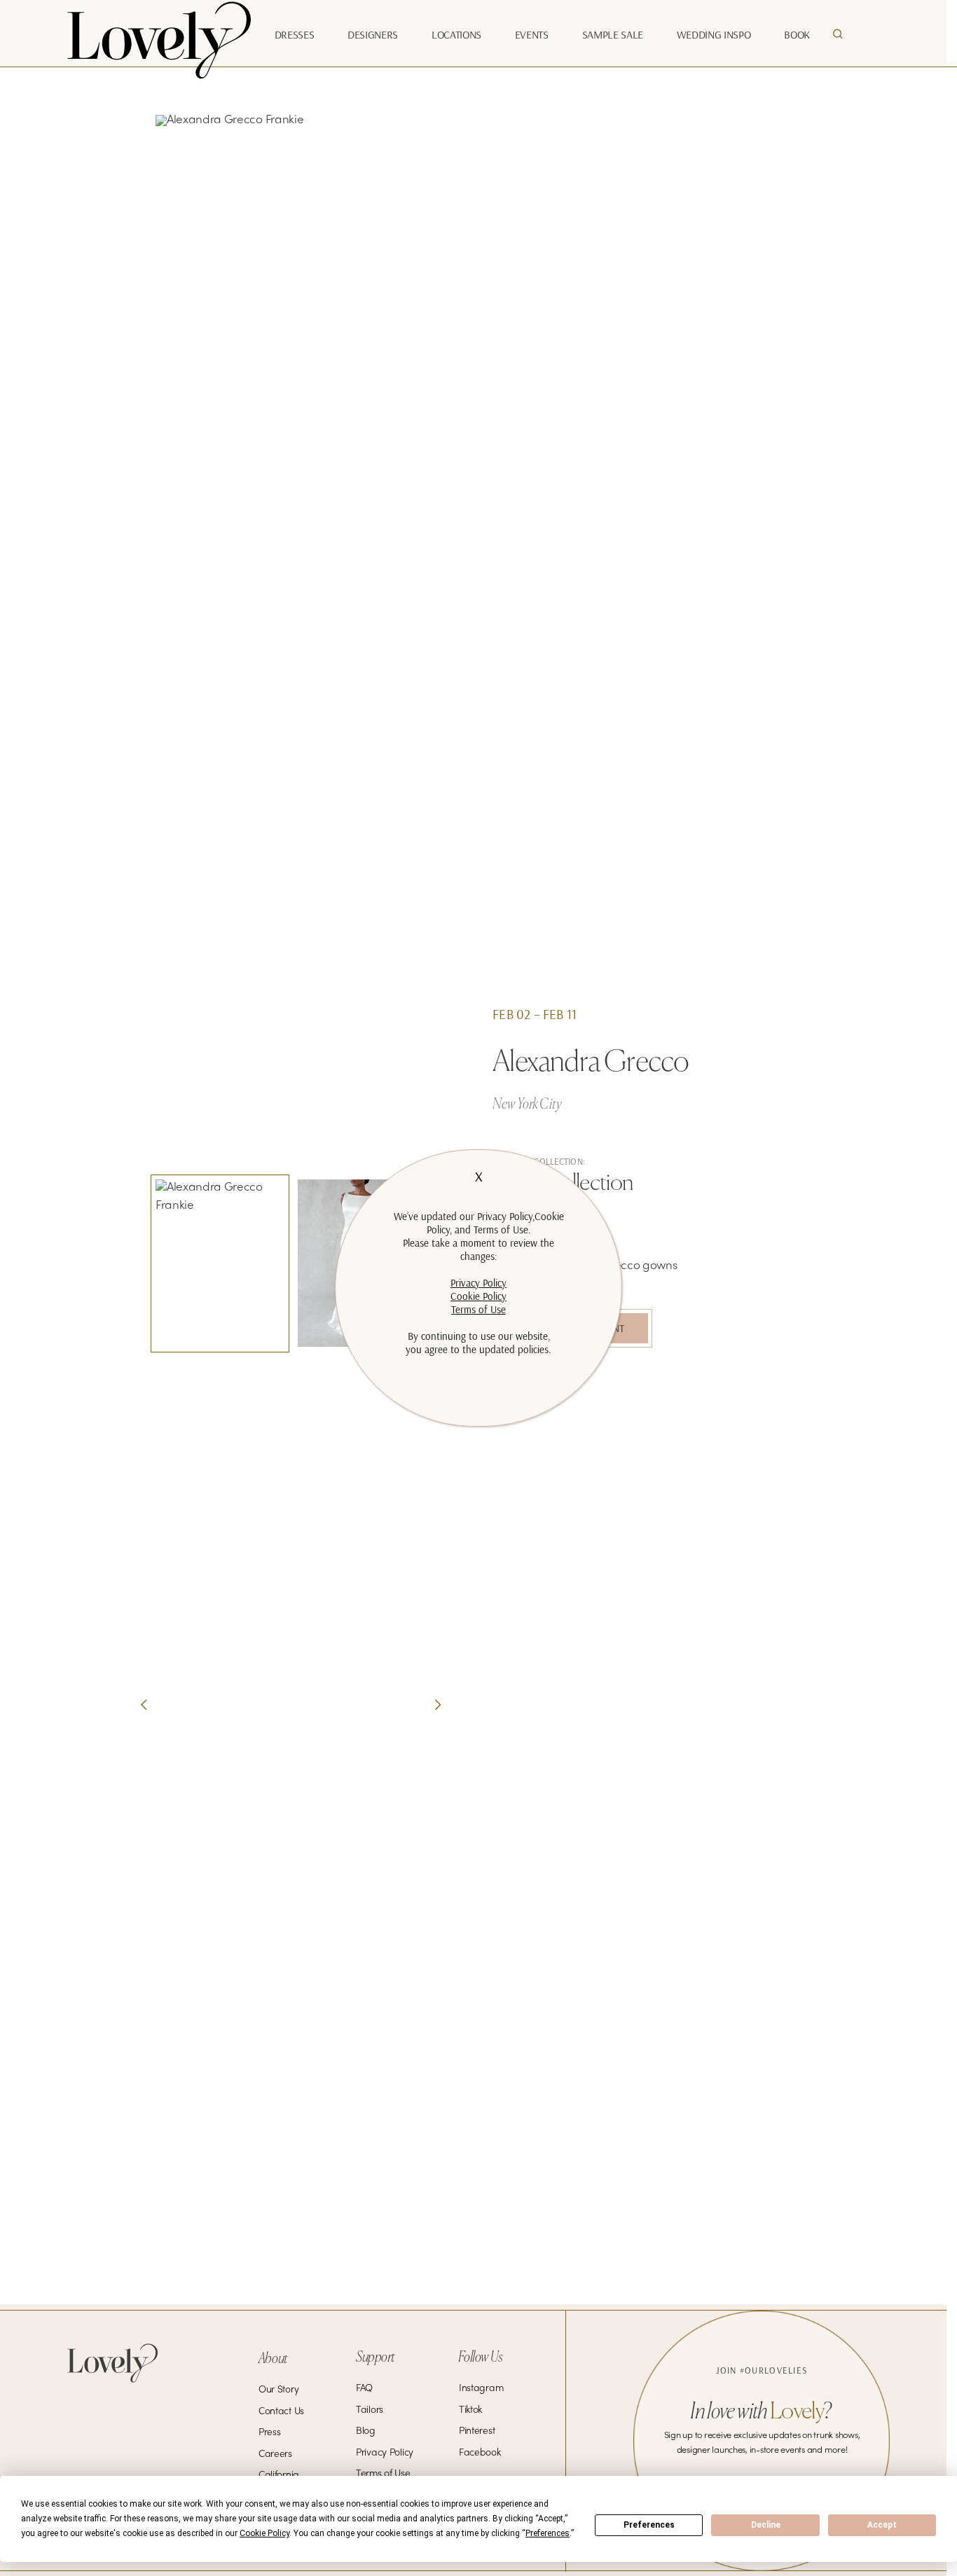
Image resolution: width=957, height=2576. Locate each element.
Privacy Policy (478, 1283)
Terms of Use (478, 1309)
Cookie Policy (478, 1296)
